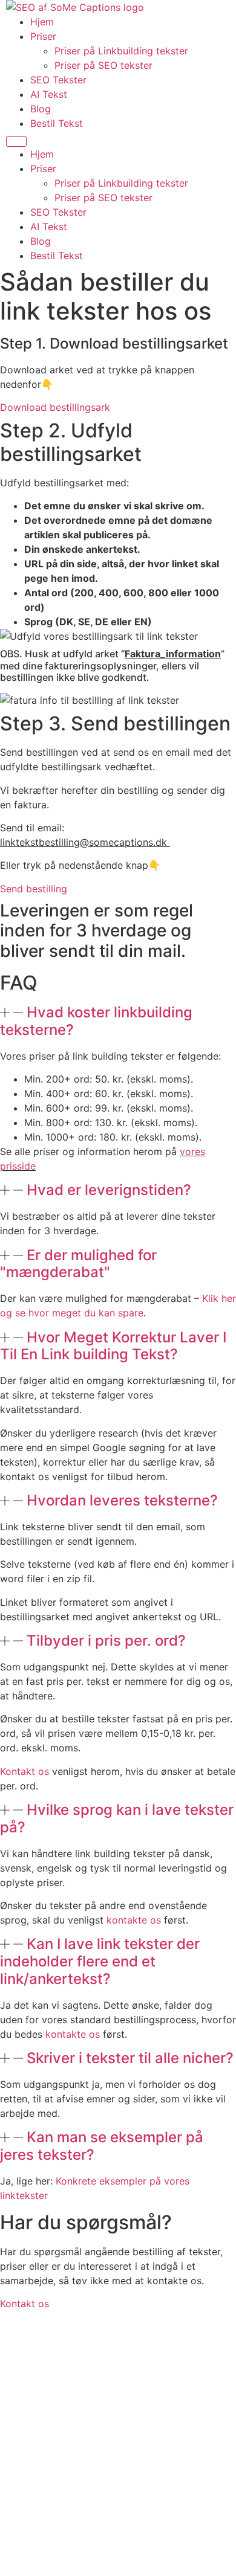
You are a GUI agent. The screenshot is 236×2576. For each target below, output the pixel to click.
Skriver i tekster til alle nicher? (130, 2058)
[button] (118, 1022)
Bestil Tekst (57, 123)
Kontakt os (25, 1771)
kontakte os (134, 1920)
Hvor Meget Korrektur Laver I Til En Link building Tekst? (113, 1346)
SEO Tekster (58, 80)
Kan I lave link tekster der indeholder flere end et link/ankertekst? (100, 1961)
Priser (43, 36)
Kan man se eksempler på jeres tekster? (102, 2146)
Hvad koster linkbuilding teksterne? (96, 1021)
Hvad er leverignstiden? (109, 1190)
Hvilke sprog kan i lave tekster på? (117, 1818)
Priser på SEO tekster (103, 65)
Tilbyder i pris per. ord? (106, 1641)
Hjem (42, 22)
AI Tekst (49, 94)
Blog (41, 109)
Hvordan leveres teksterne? (122, 1500)
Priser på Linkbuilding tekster (121, 51)
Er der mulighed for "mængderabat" (78, 1264)
